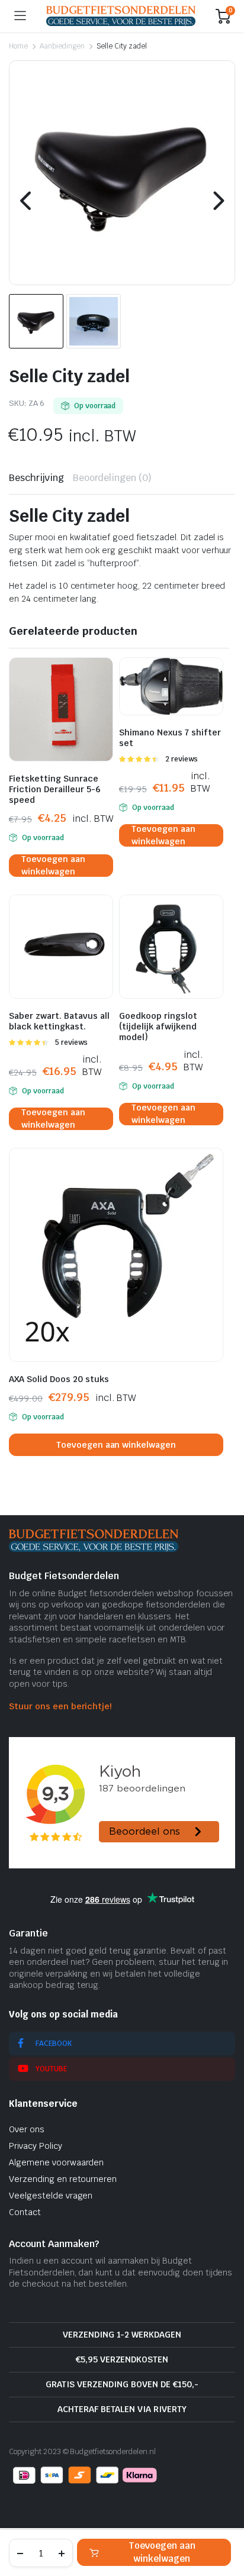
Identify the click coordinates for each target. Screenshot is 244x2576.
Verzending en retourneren (63, 2179)
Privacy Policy (36, 2146)
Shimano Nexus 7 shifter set (170, 738)
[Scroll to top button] (225, 2523)
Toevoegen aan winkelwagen (162, 2552)
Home (18, 46)
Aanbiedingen (62, 46)
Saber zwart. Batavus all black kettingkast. (59, 1021)
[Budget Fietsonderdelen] (121, 16)
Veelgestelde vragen (51, 2196)
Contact (25, 2212)
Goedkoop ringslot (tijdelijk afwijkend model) (158, 1026)
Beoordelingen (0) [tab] (113, 478)
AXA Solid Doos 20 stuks (59, 1379)
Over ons (27, 2129)
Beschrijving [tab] (36, 478)
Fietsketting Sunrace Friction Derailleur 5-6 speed (55, 789)
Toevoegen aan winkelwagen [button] (53, 866)
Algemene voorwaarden (56, 2162)
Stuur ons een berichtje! (60, 1706)
